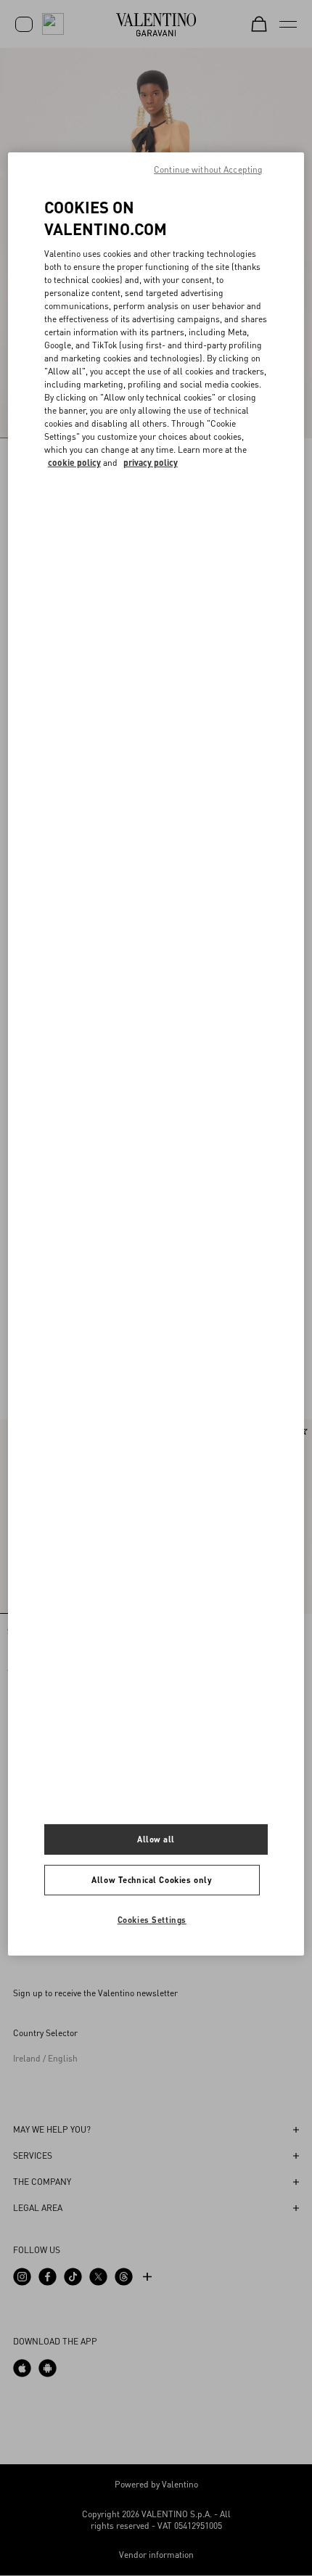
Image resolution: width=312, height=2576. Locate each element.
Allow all (156, 1839)
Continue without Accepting (208, 169)
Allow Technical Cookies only (152, 1880)
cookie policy (74, 463)
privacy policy (151, 463)
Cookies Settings (152, 1920)
